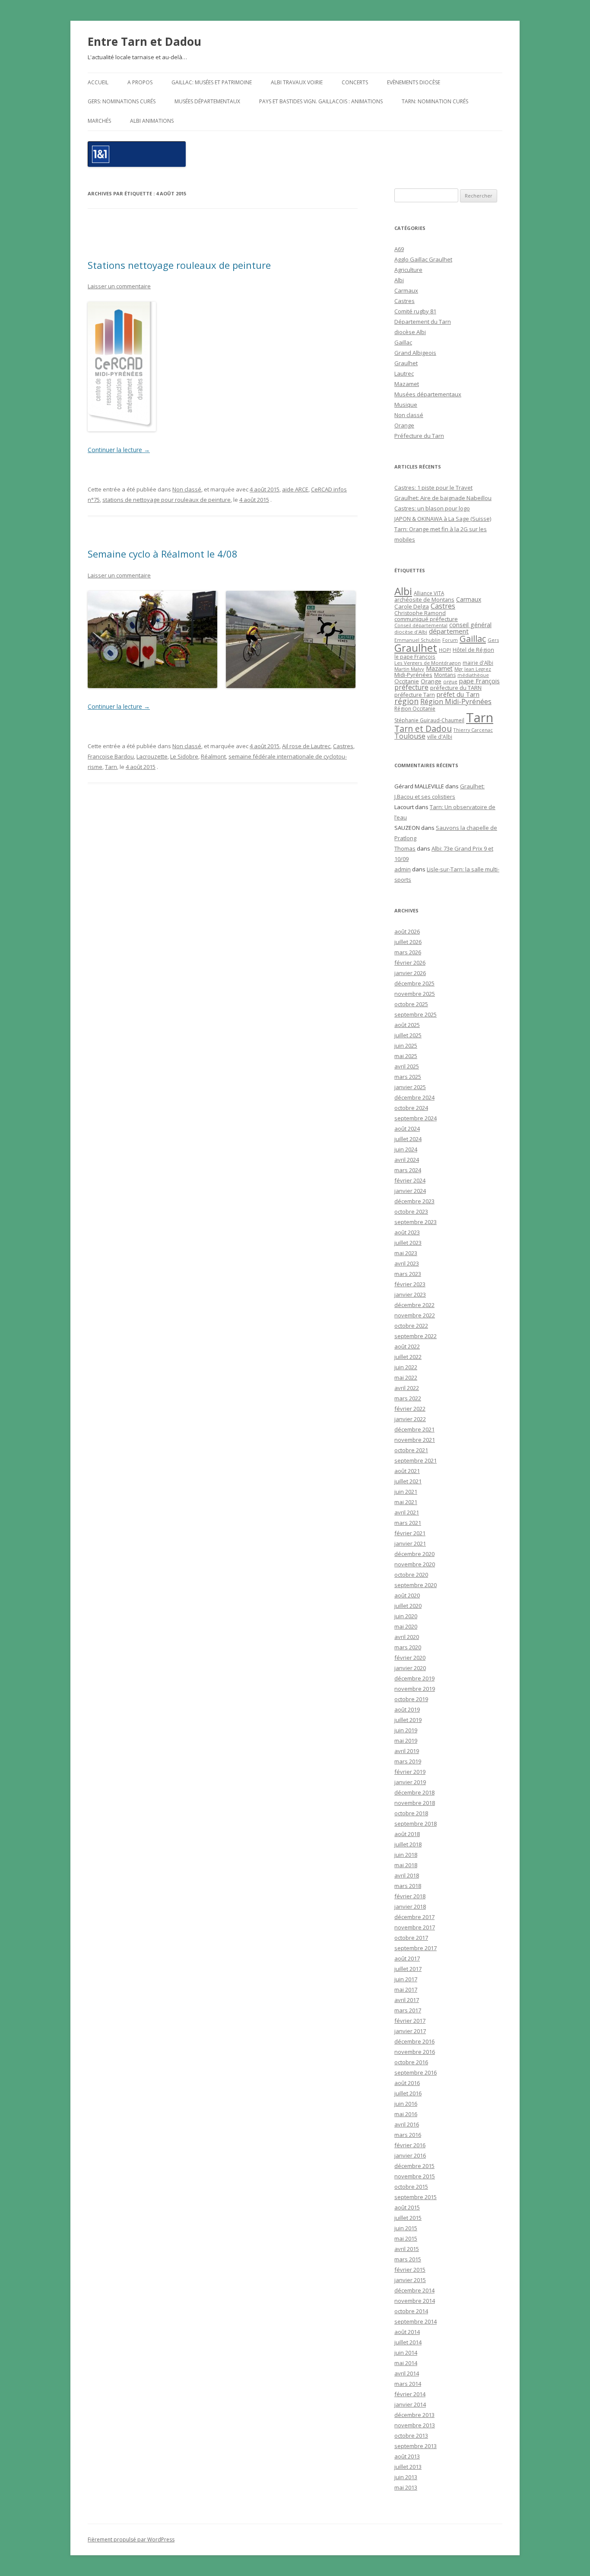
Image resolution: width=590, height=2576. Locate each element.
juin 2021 (406, 1492)
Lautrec (404, 373)
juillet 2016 (408, 2093)
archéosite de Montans (424, 599)
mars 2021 (408, 1523)
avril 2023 (407, 1263)
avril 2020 (407, 1637)
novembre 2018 (415, 1803)
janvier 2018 (410, 1906)
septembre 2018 (416, 1824)
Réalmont (213, 756)
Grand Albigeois (415, 353)
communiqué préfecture (426, 619)
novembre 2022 (415, 1315)
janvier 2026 (410, 973)
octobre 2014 (411, 2311)
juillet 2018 (408, 1844)
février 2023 (410, 1284)
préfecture (411, 687)
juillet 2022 (408, 1357)
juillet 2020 (408, 1606)
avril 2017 (407, 2000)
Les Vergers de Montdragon (428, 663)
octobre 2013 (411, 2436)
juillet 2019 (408, 1720)
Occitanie (407, 681)
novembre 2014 (415, 2301)
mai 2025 (406, 1056)
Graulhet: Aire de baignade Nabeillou (443, 498)
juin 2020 (406, 1616)
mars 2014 (408, 2384)
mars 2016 (408, 2135)
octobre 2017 (411, 1938)
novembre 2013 (415, 2425)
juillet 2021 (408, 1481)
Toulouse (410, 736)
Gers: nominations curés (122, 101)
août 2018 (407, 1834)
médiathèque (473, 675)
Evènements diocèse (414, 82)
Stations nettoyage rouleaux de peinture (179, 265)
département (449, 631)
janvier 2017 (410, 2031)
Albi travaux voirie (297, 82)
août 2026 (407, 931)
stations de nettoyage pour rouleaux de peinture (167, 500)
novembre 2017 (415, 1927)
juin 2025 (406, 1046)
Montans (445, 675)
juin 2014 (406, 2353)
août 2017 (407, 1958)
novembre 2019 (415, 1689)
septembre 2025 (416, 1014)
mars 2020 (408, 1647)
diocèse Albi (410, 332)
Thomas (405, 848)
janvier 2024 (410, 1191)
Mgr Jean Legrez (473, 669)
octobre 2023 (411, 1211)
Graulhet (406, 363)
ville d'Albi (440, 736)
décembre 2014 (414, 2290)
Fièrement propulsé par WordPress (131, 2539)
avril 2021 (407, 1512)
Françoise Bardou (111, 756)
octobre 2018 (411, 1813)
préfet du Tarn (458, 694)
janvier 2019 (410, 1782)
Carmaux (406, 290)
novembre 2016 (415, 2052)
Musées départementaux (207, 101)
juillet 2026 (408, 942)
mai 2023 (406, 1253)
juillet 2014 (408, 2342)
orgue (450, 681)
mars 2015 (408, 2259)
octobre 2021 (411, 1450)
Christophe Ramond (420, 613)
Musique (406, 405)
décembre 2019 (414, 1678)
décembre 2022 (414, 1305)
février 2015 (410, 2270)
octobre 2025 (411, 1004)
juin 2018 (406, 1855)
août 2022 (407, 1346)
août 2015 (407, 2207)
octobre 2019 (411, 1699)
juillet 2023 (408, 1243)
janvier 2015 (410, 2280)
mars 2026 (408, 952)
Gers (493, 640)
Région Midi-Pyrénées (456, 701)
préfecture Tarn (415, 695)
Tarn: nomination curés (435, 101)
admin (403, 869)
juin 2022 (406, 1367)
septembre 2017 (416, 1948)
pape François (479, 681)
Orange (404, 425)
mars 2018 (408, 1886)
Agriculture (408, 270)
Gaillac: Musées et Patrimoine (212, 82)
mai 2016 (406, 2114)
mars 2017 (408, 2010)
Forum (450, 640)
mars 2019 (408, 1761)
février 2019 (410, 1772)
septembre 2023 (416, 1222)
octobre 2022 (411, 1326)
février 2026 (410, 963)
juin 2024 (406, 1149)
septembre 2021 (416, 1460)
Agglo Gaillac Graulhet (423, 259)
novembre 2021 (415, 1440)
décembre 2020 (414, 1554)
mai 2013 (406, 2487)
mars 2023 (408, 1274)
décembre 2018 (414, 1792)
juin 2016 (406, 2104)
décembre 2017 (414, 1917)
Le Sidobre (184, 756)
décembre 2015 (414, 2166)
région (406, 701)
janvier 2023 (410, 1294)
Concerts (355, 82)
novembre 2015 (415, 2176)
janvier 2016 (410, 2155)
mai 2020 (406, 1626)
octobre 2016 (411, 2062)
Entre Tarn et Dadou (144, 41)
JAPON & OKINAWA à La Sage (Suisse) (443, 519)
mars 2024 (408, 1170)
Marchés (99, 121)
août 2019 (407, 1709)
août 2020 (407, 1595)
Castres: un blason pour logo (432, 508)
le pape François (415, 657)
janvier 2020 (410, 1668)
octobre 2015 (411, 2187)
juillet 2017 (408, 1969)
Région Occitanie (415, 709)
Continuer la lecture (119, 450)
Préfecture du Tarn (419, 436)
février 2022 (410, 1409)
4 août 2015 (265, 489)
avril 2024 (407, 1160)
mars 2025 (408, 1077)
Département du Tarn (423, 322)
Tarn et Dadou (423, 728)
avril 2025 (407, 1066)
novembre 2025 (415, 994)
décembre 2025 (414, 983)
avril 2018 (407, 1875)
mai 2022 (406, 1377)
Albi (399, 280)
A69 (399, 249)
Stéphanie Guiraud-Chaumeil (429, 720)
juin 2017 (406, 1979)
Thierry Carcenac (473, 730)
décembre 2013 (414, 2415)
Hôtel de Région (473, 650)
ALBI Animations (152, 121)
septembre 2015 (416, 2197)
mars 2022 (408, 1398)
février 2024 (410, 1180)
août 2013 (407, 2456)
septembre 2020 (416, 1585)
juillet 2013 (408, 2467)
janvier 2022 (410, 1419)
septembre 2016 (416, 2072)
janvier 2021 (410, 1543)
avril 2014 (407, 2373)
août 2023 (407, 1232)
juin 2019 (406, 1730)
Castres (343, 746)
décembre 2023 (414, 1201)
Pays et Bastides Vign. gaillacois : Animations (321, 101)
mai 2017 (406, 1989)
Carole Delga (412, 606)
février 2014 (410, 2394)
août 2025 (407, 1025)
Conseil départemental (421, 625)
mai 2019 (406, 1741)
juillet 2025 (408, 1035)
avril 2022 (407, 1388)
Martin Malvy (409, 669)
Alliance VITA (429, 593)
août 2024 (407, 1129)
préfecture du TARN (456, 688)
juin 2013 (406, 2477)
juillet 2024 (408, 1139)
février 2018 (410, 1896)
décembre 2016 (414, 2041)
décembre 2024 (414, 1097)
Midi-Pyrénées (413, 675)
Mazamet (407, 384)
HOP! (445, 650)
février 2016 (410, 2145)
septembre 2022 (416, 1336)
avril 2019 (407, 1751)
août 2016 (407, 2083)
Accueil (98, 82)
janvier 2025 (410, 1087)
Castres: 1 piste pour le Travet (433, 488)
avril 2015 (407, 2249)
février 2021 (410, 1533)
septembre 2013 (416, 2446)
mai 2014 (406, 2363)
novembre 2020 (415, 1564)
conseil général (470, 625)
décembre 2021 (414, 1429)
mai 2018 (406, 1865)
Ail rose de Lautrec (306, 746)
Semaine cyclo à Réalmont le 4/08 (163, 554)
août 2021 (407, 1471)
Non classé (187, 489)
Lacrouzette (152, 756)
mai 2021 (406, 1502)
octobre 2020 (411, 1575)
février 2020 (410, 1658)
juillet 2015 (408, 2218)
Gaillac (403, 342)
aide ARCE (295, 489)
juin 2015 (406, 2228)
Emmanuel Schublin (417, 640)
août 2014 (407, 2332)
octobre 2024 (411, 1108)
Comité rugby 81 (415, 311)
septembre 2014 (416, 2321)
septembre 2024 (416, 1118)
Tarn (111, 767)
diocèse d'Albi (411, 632)
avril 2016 (407, 2124)
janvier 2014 (410, 2404)
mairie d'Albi (478, 663)
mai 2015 (406, 2238)
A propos (140, 82)
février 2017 (410, 2021)
